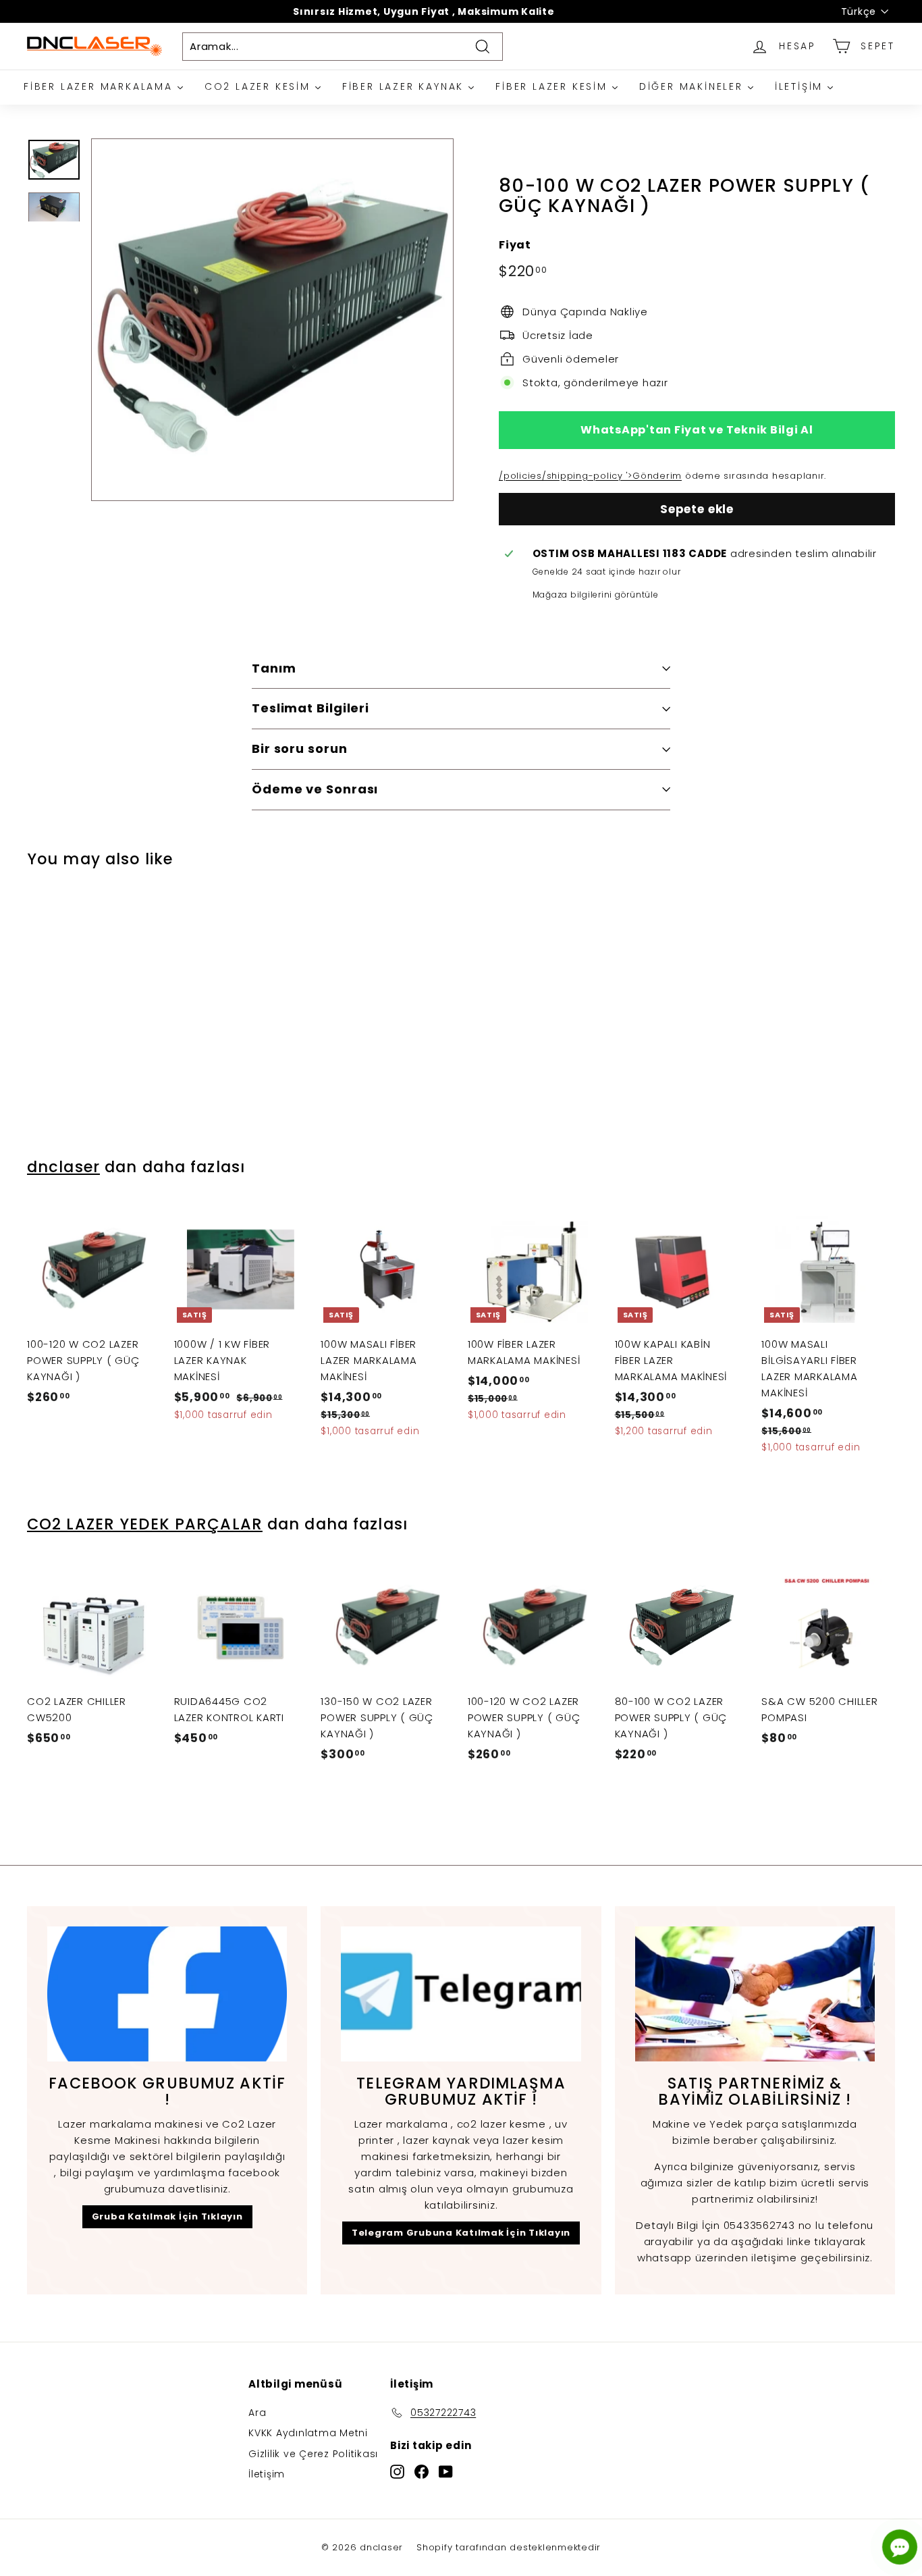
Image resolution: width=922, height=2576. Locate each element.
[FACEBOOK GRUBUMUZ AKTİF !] (167, 1994)
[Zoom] (272, 320)
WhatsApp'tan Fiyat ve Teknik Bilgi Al (697, 430)
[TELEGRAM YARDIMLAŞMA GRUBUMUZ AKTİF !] (461, 1994)
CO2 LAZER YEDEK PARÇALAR (145, 1524)
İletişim (267, 2474)
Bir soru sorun (300, 748)
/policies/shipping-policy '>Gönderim (590, 476)
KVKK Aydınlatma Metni (308, 2433)
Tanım (274, 668)
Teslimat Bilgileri (310, 708)
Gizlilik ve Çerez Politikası (313, 2454)
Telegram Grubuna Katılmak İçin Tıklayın (461, 2233)
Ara (257, 2413)
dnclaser (63, 1167)
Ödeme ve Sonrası (315, 789)
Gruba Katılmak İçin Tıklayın (167, 2216)
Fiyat (515, 245)
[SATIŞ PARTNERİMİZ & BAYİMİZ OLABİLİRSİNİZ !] (755, 1994)
